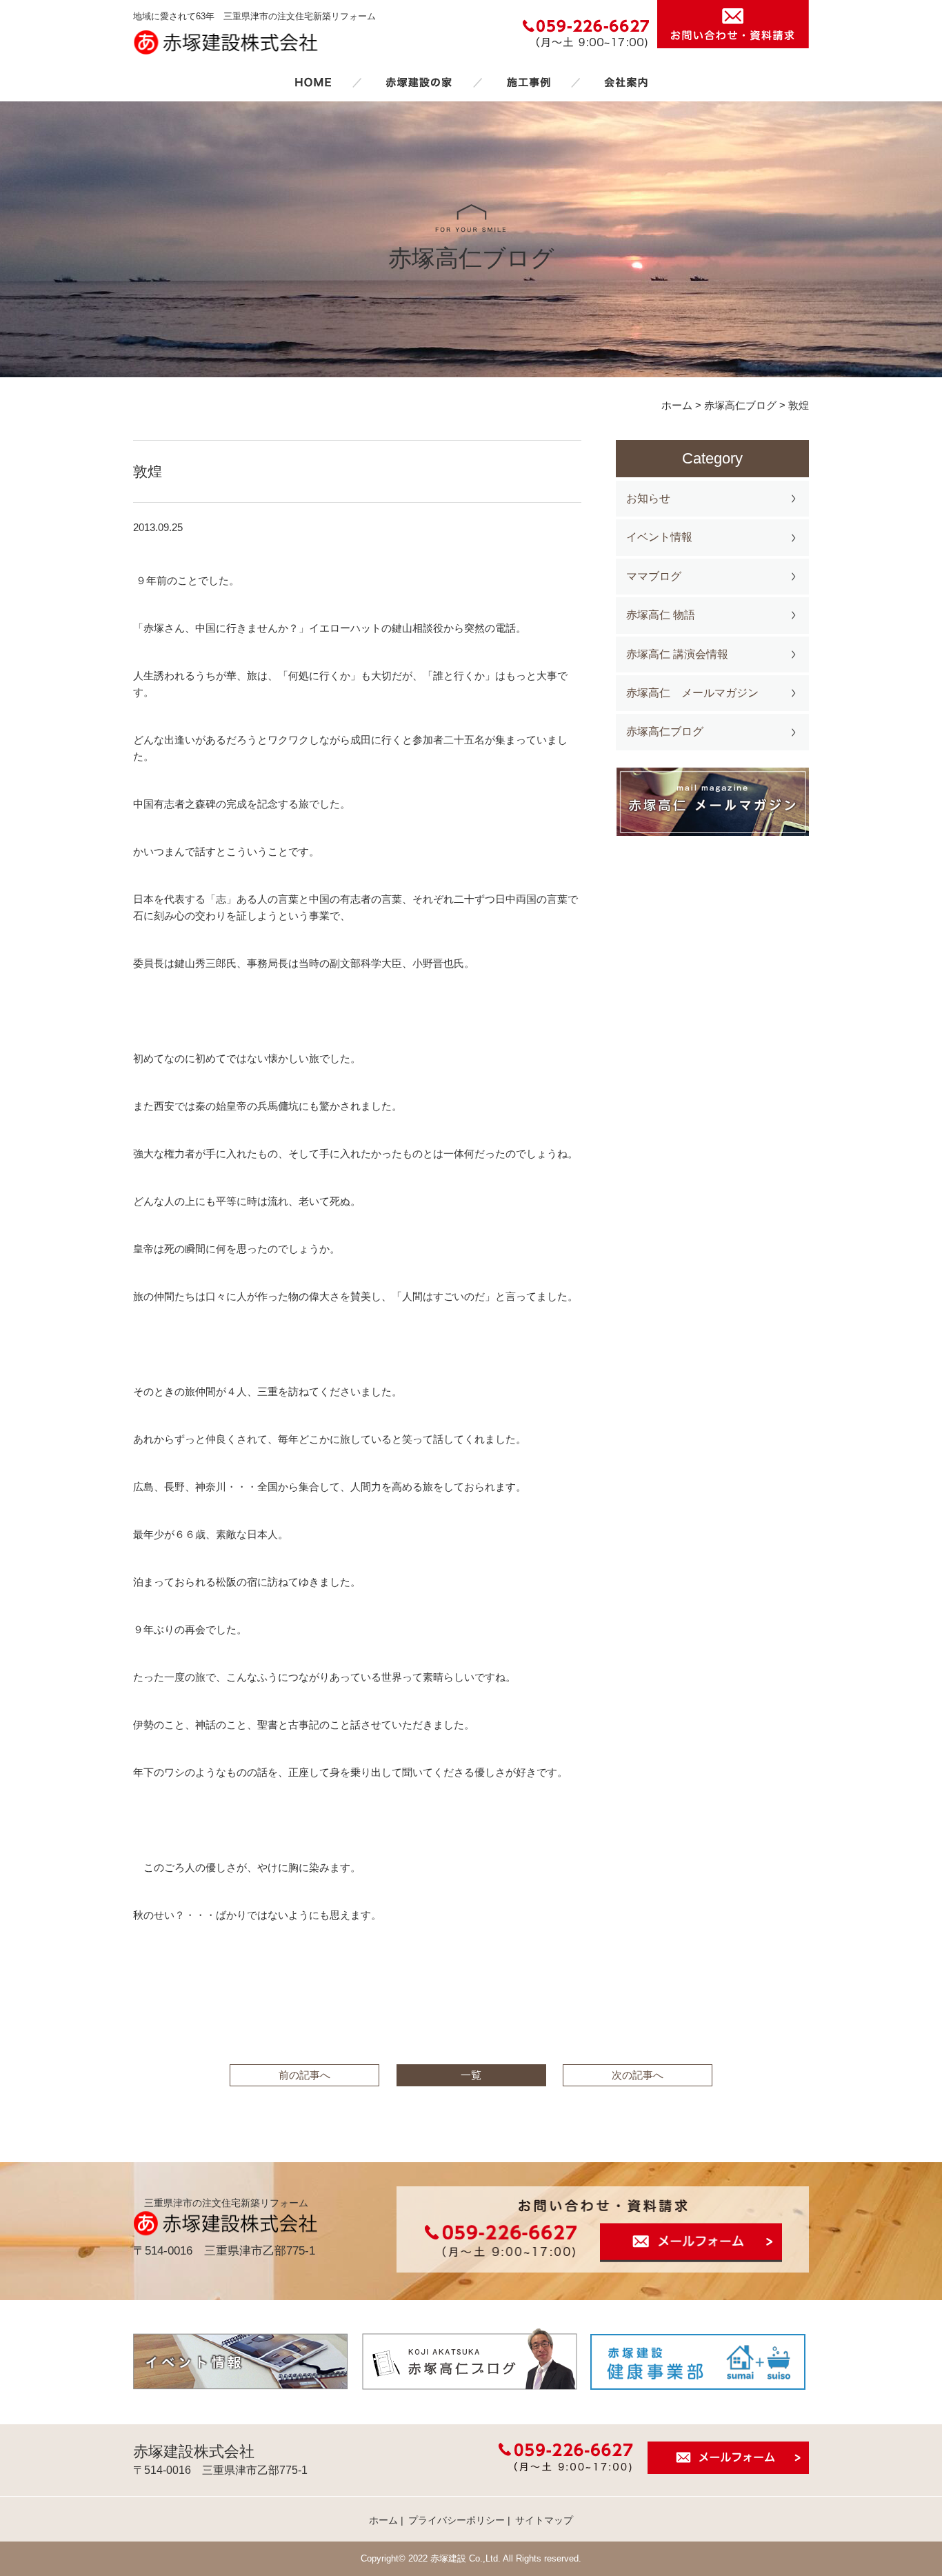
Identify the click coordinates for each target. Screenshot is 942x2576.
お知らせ (648, 498)
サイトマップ (544, 2520)
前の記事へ (304, 2075)
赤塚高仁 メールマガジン (692, 693)
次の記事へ (638, 2075)
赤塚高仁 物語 (661, 615)
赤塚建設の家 (419, 82)
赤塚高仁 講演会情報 (677, 654)
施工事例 (528, 82)
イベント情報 (659, 537)
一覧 (471, 2075)
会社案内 (626, 82)
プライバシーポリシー (457, 2520)
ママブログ (654, 576)
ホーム (313, 82)
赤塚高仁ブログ (665, 731)
